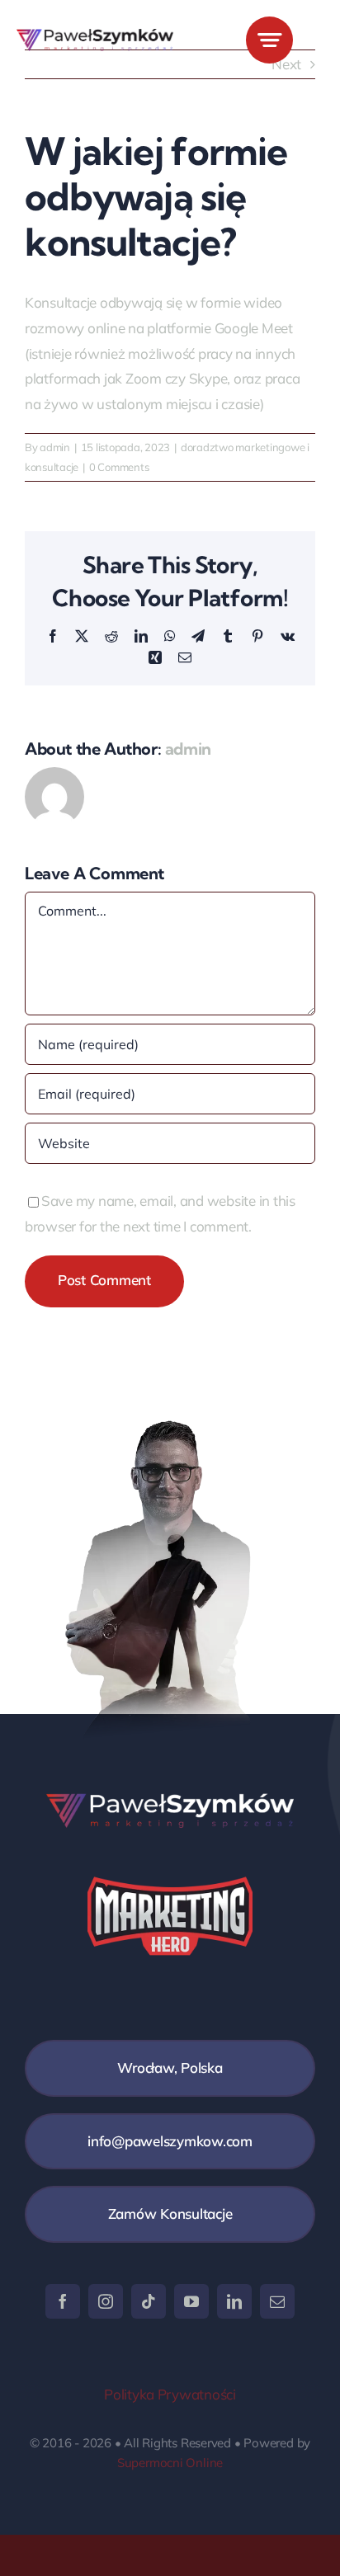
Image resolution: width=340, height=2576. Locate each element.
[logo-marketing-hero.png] (95, 36)
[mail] (277, 2301)
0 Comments (119, 467)
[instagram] (106, 2301)
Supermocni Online (170, 2463)
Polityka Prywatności (170, 2394)
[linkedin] (234, 2301)
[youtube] (191, 2301)
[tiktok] (149, 2301)
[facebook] (63, 2301)
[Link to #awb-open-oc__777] (269, 40)
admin (55, 447)
